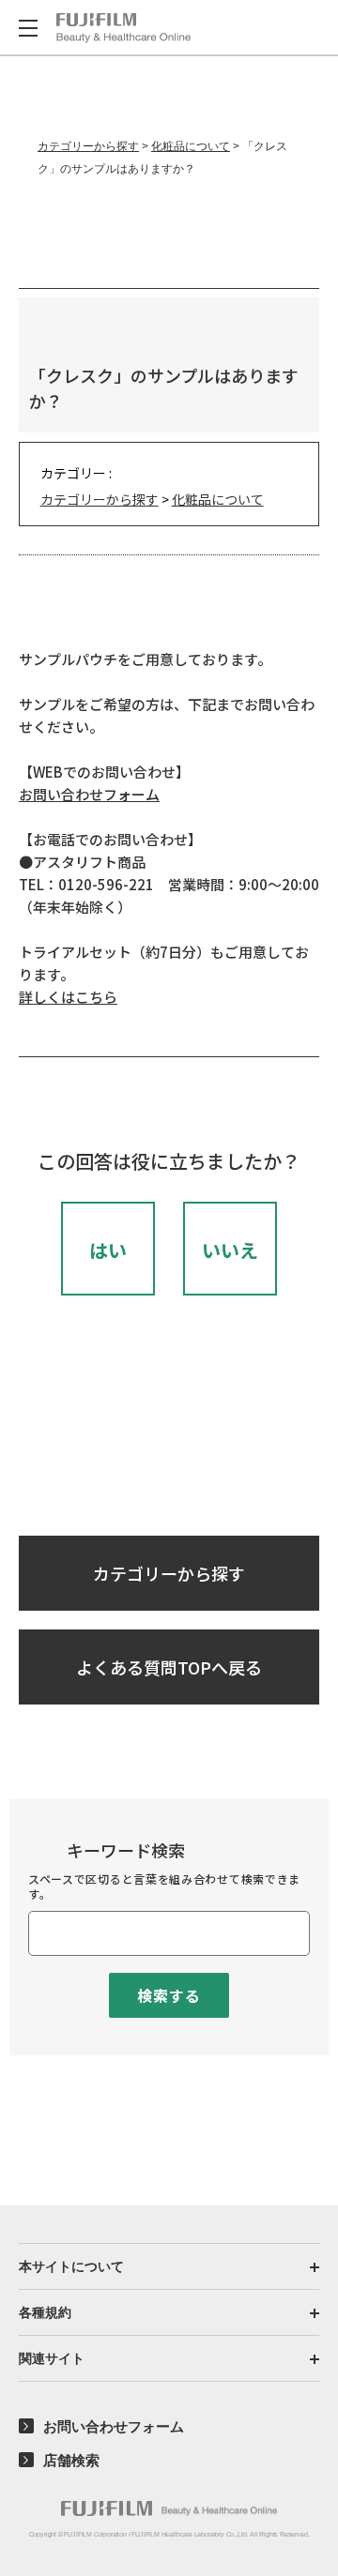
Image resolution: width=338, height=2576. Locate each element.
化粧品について (191, 146)
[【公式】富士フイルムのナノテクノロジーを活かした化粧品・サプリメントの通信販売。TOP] (169, 2508)
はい (108, 1250)
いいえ (230, 1250)
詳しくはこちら (68, 997)
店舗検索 (71, 2460)
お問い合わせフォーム (89, 794)
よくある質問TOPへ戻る (169, 1667)
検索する (169, 1995)
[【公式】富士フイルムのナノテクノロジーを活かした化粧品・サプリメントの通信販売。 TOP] (123, 28)
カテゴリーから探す (88, 146)
